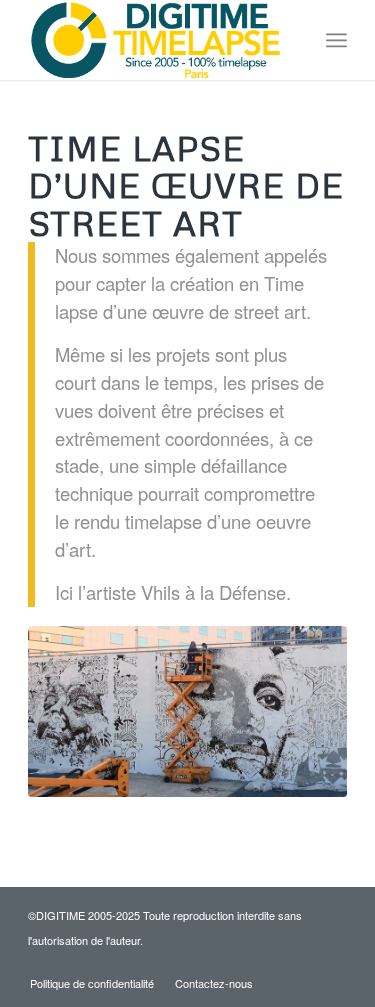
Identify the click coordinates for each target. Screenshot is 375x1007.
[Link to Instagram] (302, 962)
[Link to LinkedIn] (332, 962)
